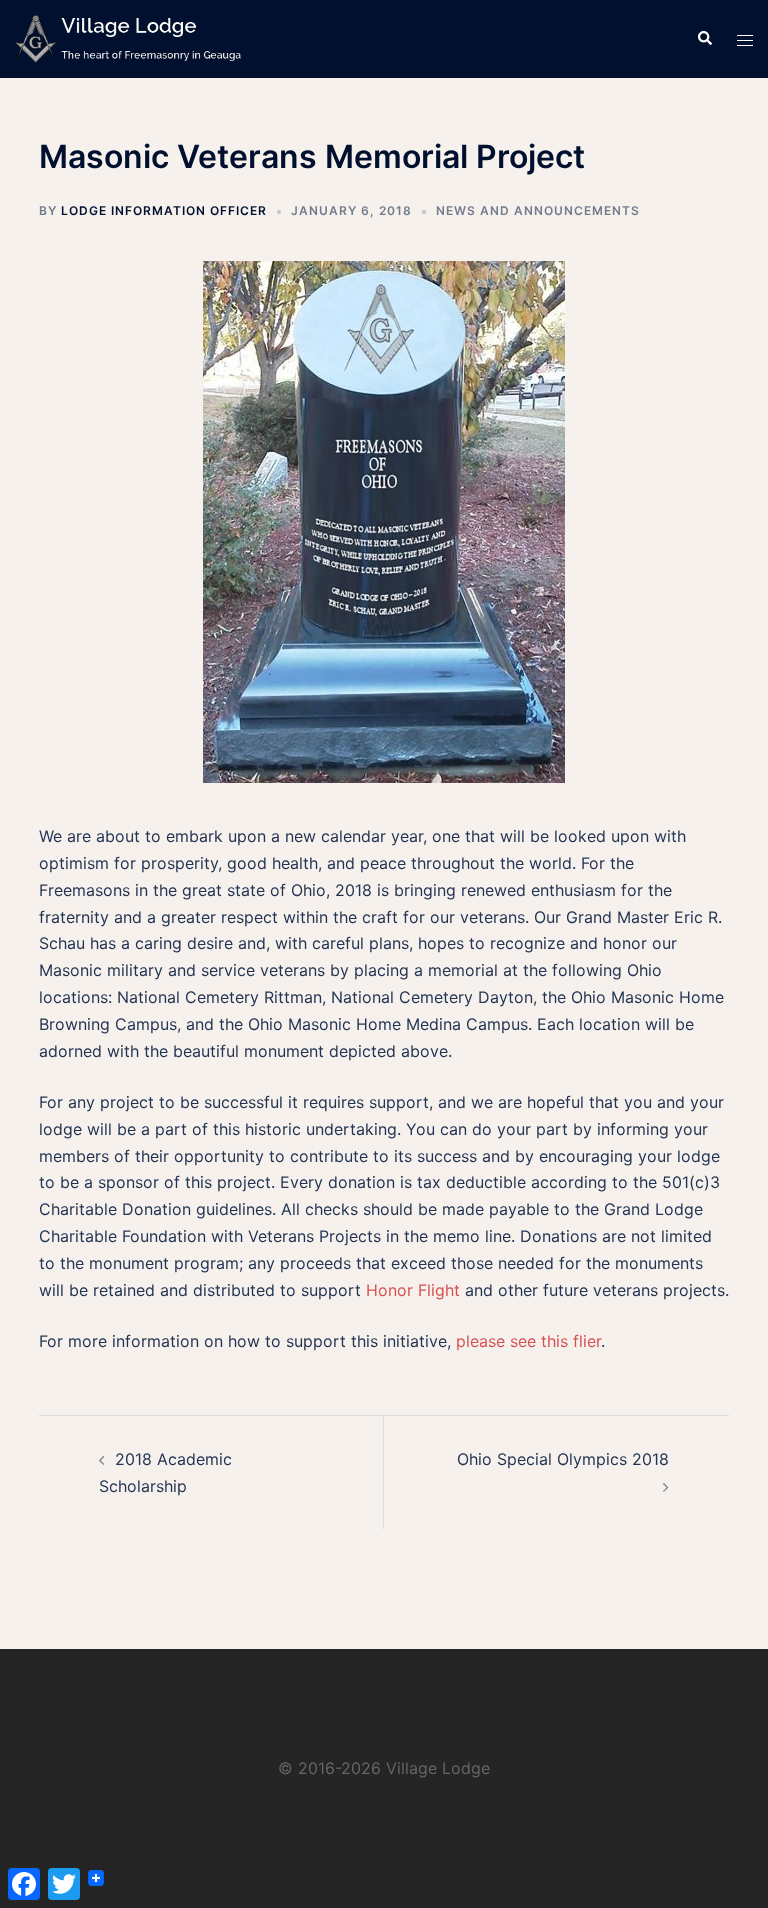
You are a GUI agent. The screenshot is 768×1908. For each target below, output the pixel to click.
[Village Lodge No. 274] (128, 38)
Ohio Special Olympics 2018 (563, 1459)
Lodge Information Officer (164, 210)
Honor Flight (413, 1290)
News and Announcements (538, 210)
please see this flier (528, 1341)
